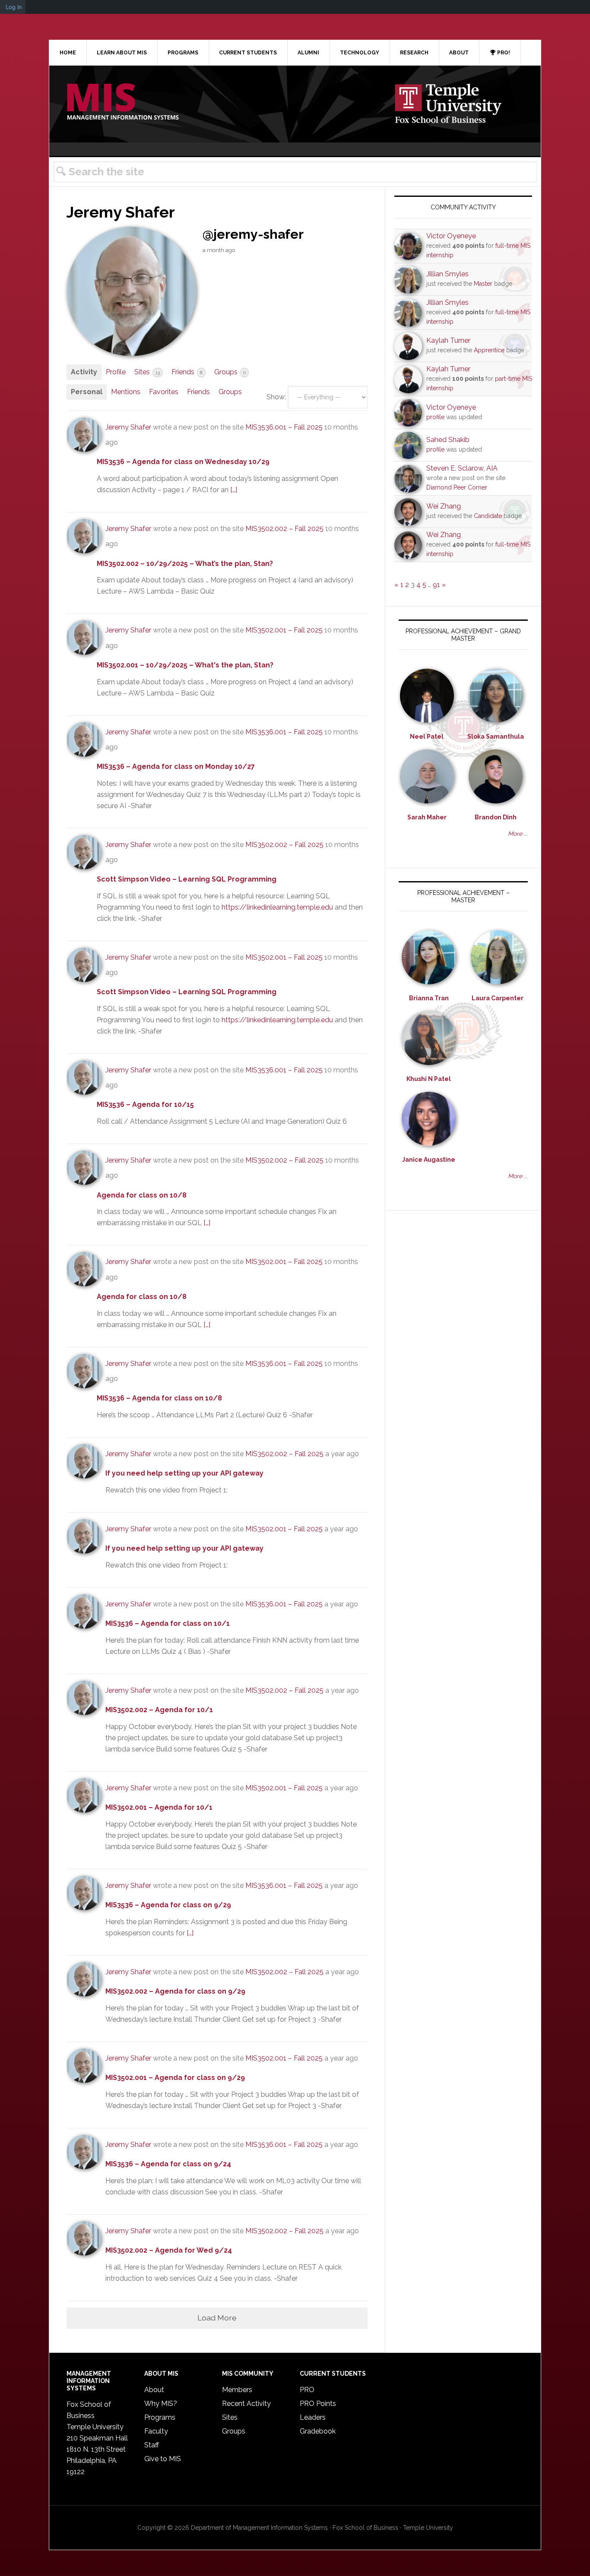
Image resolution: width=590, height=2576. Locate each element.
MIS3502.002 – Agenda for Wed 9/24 (169, 2250)
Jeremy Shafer (128, 427)
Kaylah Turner (448, 340)
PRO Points (318, 2404)
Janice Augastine (429, 1160)
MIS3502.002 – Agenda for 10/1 (159, 1710)
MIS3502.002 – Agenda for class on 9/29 (175, 1991)
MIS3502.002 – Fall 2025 (284, 529)
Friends (187, 372)
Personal (87, 392)
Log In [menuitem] (14, 7)
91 (436, 585)
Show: (276, 397)
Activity (84, 372)
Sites (147, 372)
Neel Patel (427, 736)
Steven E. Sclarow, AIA (462, 468)
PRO (307, 2390)
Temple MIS (123, 102)
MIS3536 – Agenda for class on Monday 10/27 (176, 766)
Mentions (126, 392)
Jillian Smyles (447, 274)
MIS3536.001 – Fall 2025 (284, 427)
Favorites (164, 392)
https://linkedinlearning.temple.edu (277, 907)
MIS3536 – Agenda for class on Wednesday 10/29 (183, 462)
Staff (152, 2445)
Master (483, 284)
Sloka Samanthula (496, 736)
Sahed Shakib (448, 440)
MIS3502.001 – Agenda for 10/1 (159, 1807)
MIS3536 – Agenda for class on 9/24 (168, 2164)
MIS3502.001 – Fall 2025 (284, 630)
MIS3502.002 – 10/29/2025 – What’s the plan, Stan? (185, 564)
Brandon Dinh (496, 817)
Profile (116, 372)
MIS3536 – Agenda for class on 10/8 (159, 1398)
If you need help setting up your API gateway (184, 1473)
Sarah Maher (427, 817)
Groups (230, 372)
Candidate (488, 516)
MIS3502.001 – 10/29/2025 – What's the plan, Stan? (185, 665)
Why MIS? (161, 2404)
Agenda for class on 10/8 (142, 1195)
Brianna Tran (429, 998)
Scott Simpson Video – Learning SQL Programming (187, 879)
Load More (217, 2318)
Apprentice (489, 350)
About (154, 2390)
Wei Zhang (444, 506)
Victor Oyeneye (451, 236)
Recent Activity (246, 2404)
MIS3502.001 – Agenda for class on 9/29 (175, 2078)
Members (237, 2390)
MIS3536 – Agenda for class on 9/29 (168, 1905)
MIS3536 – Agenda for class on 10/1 (168, 1623)
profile (435, 417)
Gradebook (318, 2431)
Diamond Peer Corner (457, 487)
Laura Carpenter (498, 998)
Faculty (156, 2431)
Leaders (313, 2417)
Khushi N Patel (429, 1079)
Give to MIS (163, 2459)
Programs (160, 2417)
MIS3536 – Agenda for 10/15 (145, 1105)
